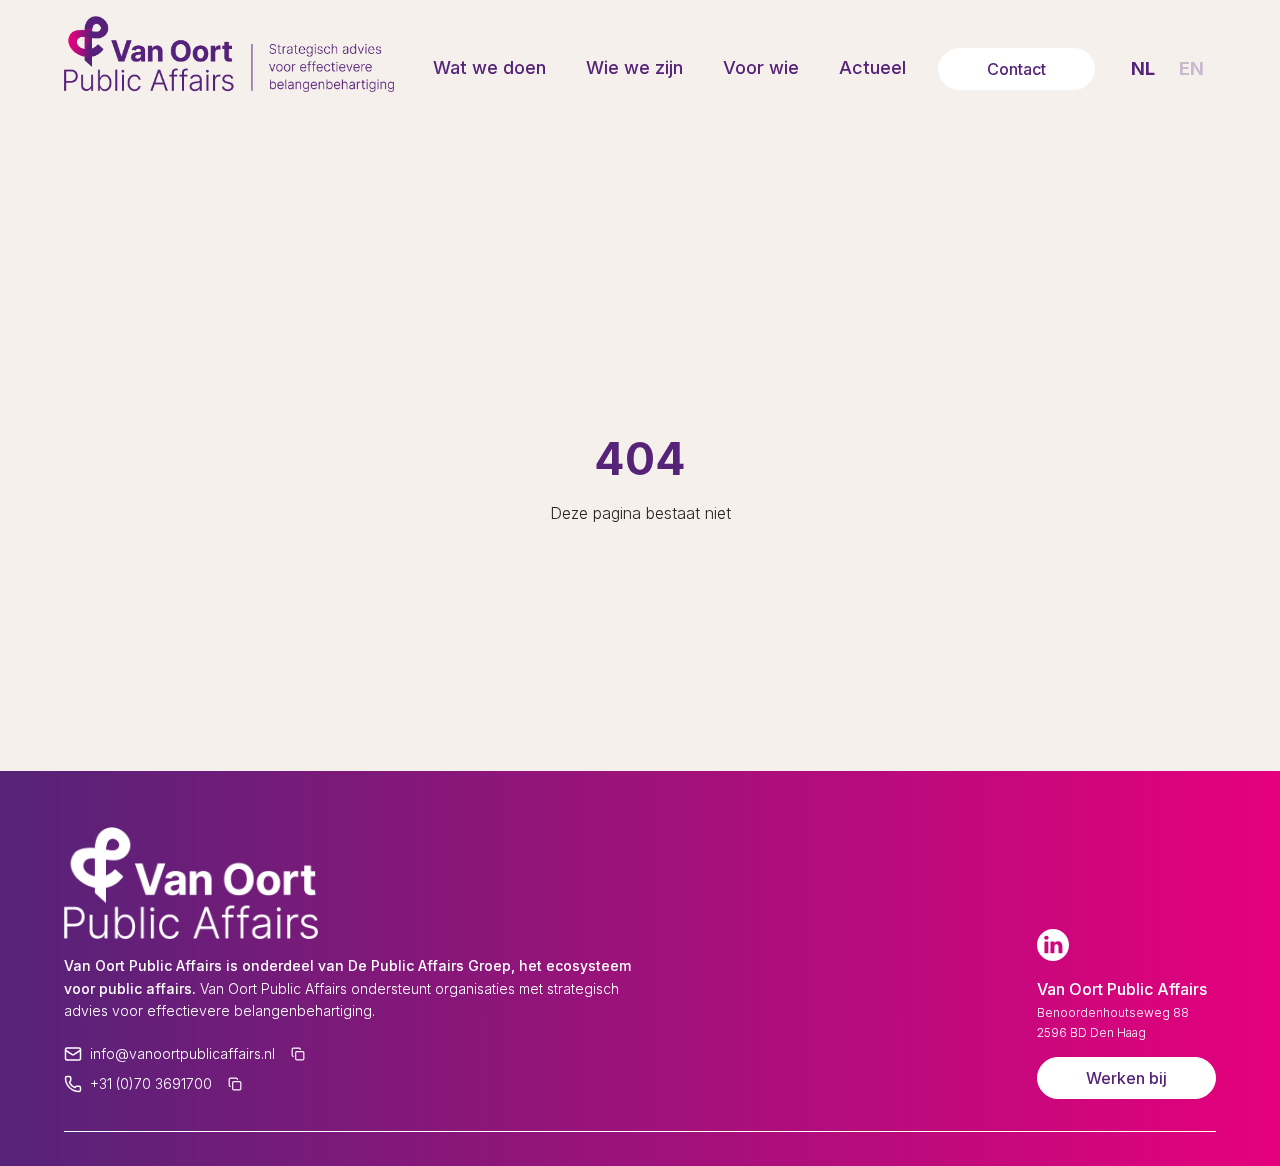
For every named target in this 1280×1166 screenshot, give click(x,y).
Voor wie (761, 67)
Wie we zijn (634, 67)
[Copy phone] (235, 1084)
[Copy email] (298, 1054)
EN (1191, 68)
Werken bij (1126, 1078)
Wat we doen (489, 67)
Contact (1016, 69)
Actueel (872, 67)
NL (1143, 68)
